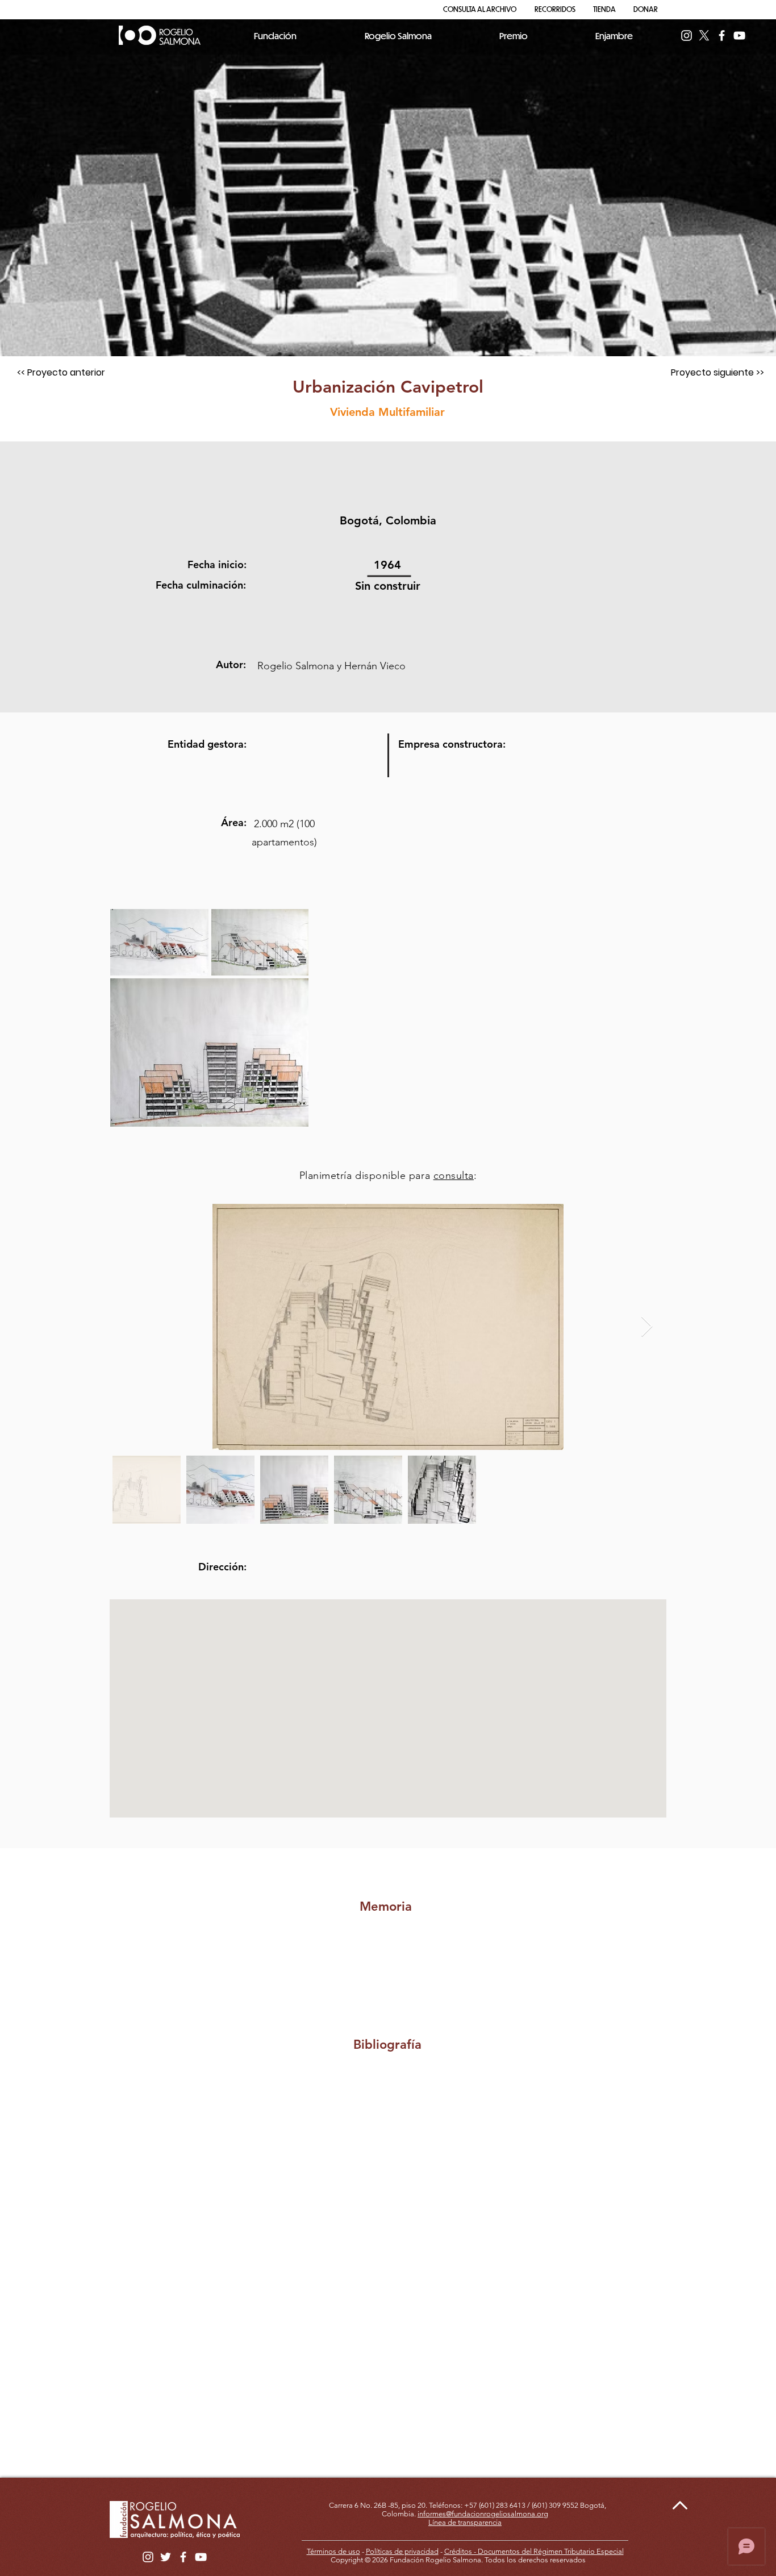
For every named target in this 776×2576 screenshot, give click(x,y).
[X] (704, 36)
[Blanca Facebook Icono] (722, 36)
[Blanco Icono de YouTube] (739, 36)
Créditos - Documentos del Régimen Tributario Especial (534, 2551)
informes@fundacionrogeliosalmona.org (483, 2514)
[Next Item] (647, 1327)
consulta (454, 1176)
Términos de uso (333, 2551)
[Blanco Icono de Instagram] (687, 36)
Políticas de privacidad (402, 2551)
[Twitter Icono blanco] (166, 2557)
